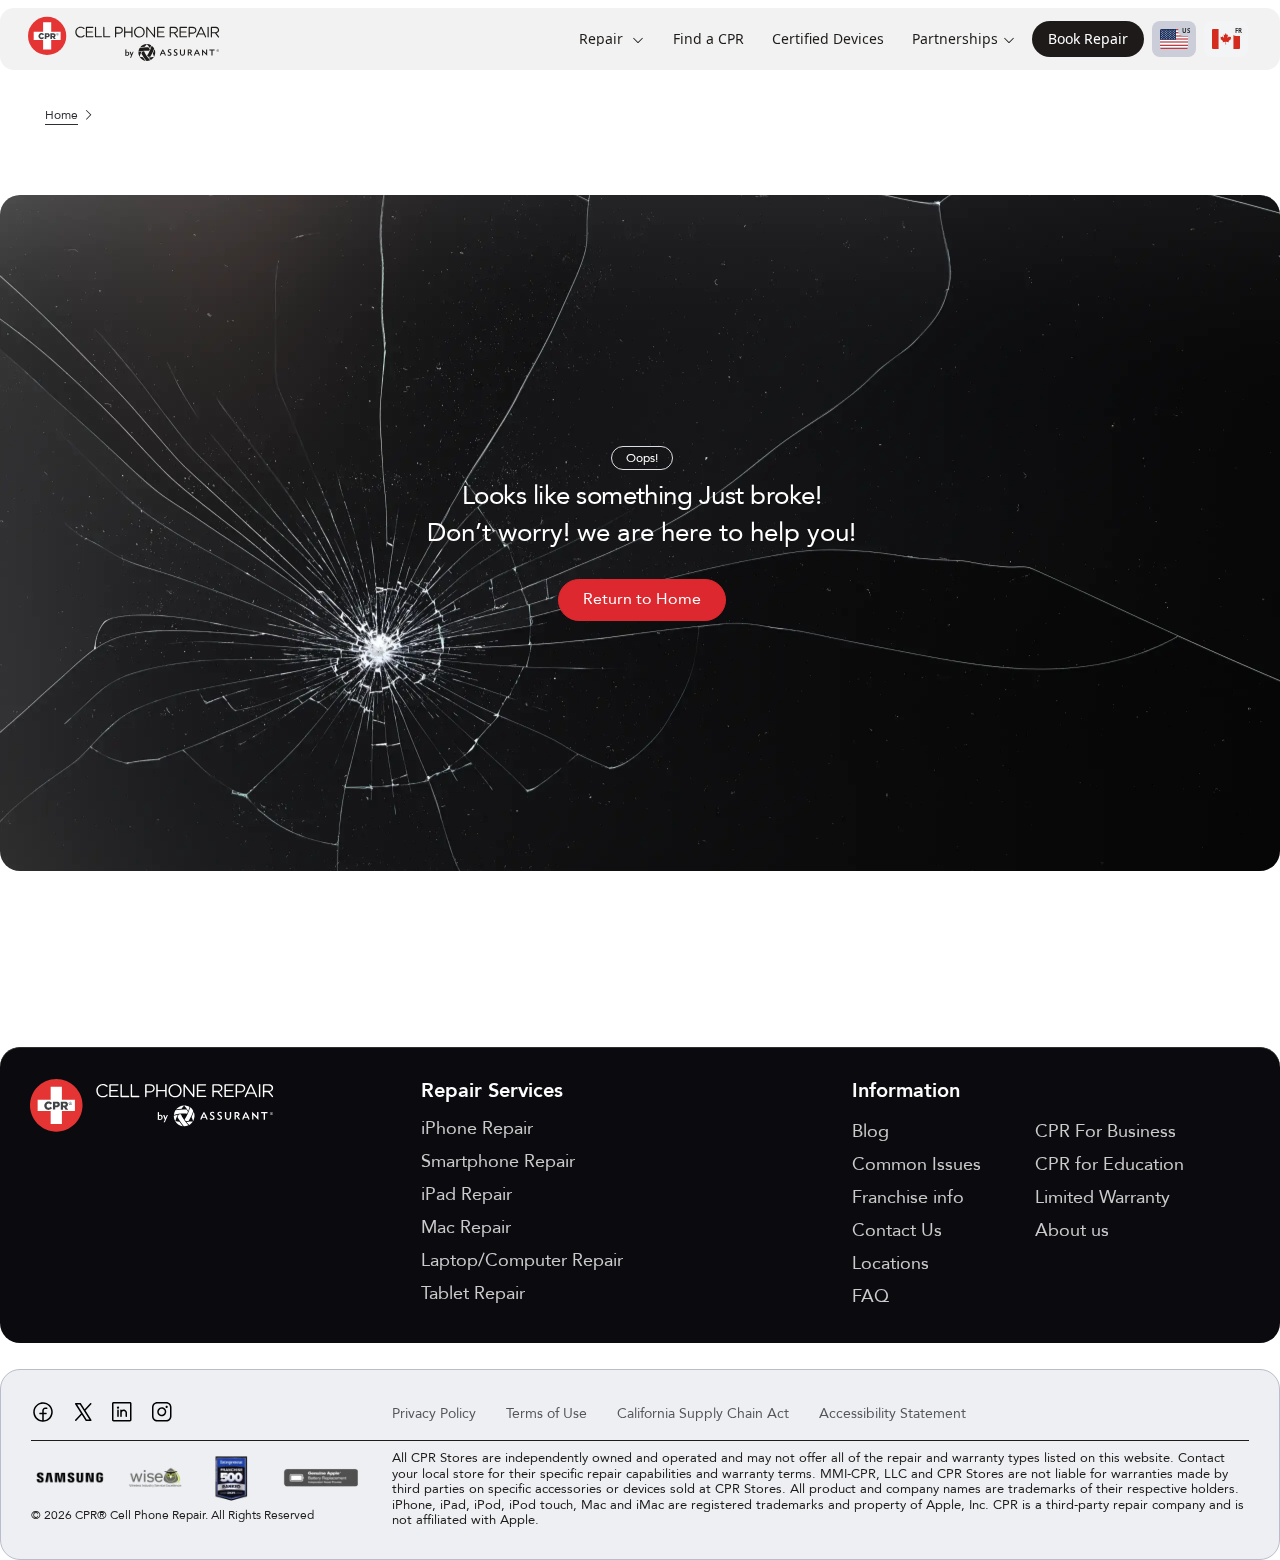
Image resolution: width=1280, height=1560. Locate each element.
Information (906, 1090)
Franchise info (908, 1197)
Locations (890, 1263)
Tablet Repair (473, 1293)
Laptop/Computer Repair (522, 1260)
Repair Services (492, 1090)
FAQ (870, 1296)
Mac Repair (466, 1227)
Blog (870, 1131)
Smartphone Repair (498, 1161)
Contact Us (897, 1230)
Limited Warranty (1102, 1197)
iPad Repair (466, 1194)
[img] (157, 1105)
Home (61, 115)
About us (1072, 1230)
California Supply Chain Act (703, 1413)
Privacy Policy (434, 1413)
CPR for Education (1109, 1164)
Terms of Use (546, 1413)
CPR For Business (1105, 1131)
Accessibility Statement (892, 1413)
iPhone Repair (477, 1128)
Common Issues (916, 1164)
